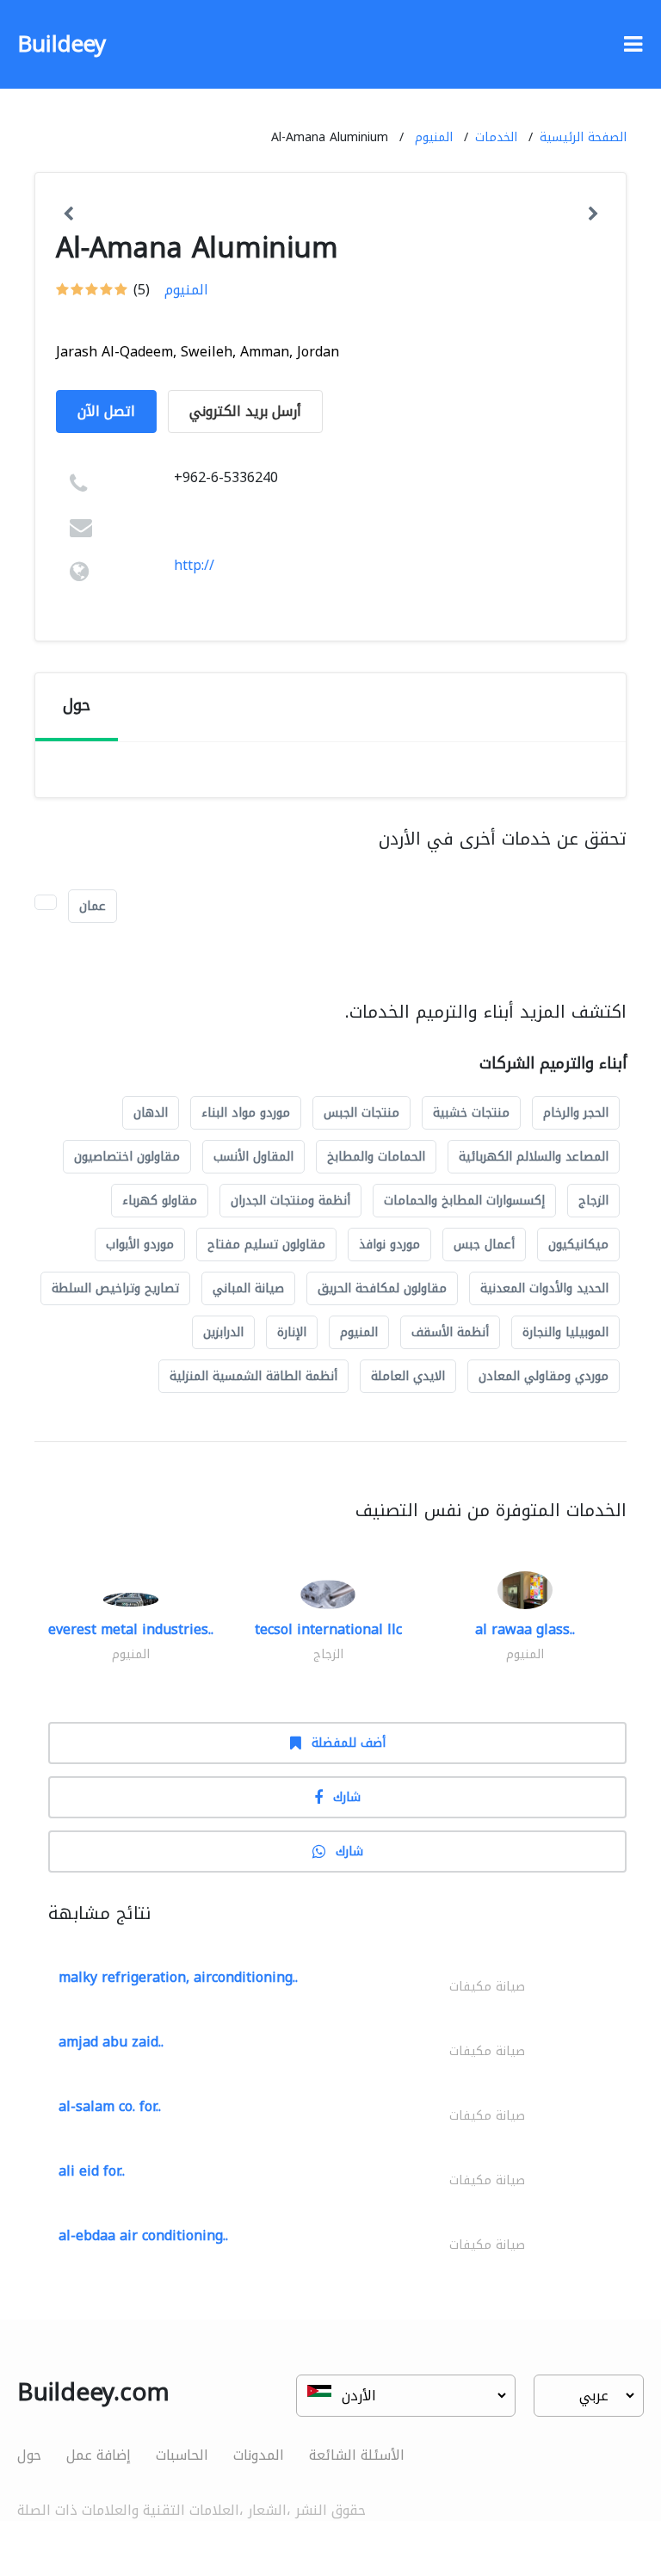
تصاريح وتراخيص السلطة (115, 1288)
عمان (93, 906)
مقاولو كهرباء (160, 1201)
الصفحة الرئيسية (583, 137)
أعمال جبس (484, 1245)
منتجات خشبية (471, 1113)
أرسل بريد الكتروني (245, 411)
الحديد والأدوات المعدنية (544, 1288)
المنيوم (434, 137)
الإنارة (292, 1332)
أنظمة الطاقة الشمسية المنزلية (253, 1376)
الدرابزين (223, 1332)
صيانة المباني (248, 1288)
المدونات (259, 2455)
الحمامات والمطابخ (376, 1157)
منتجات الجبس (361, 1113)
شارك (347, 1797)
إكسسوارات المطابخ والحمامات (464, 1201)
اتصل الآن (106, 411)
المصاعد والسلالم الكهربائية (534, 1157)
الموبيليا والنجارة (565, 1332)
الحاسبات (182, 2455)
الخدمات (496, 137)
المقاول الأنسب (253, 1157)
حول (29, 2455)
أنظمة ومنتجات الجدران (290, 1201)
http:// (194, 565)
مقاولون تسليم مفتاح (266, 1245)
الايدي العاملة (408, 1376)
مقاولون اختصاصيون (127, 1157)
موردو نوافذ (389, 1245)
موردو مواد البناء (246, 1113)
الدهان (151, 1113)
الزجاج (593, 1201)
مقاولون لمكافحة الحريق (382, 1288)
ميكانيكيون (578, 1245)
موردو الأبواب (140, 1245)
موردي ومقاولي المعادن (544, 1376)
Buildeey (62, 44)
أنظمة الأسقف (450, 1332)
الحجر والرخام (576, 1113)
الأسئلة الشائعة (357, 2455)
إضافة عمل (99, 2455)
